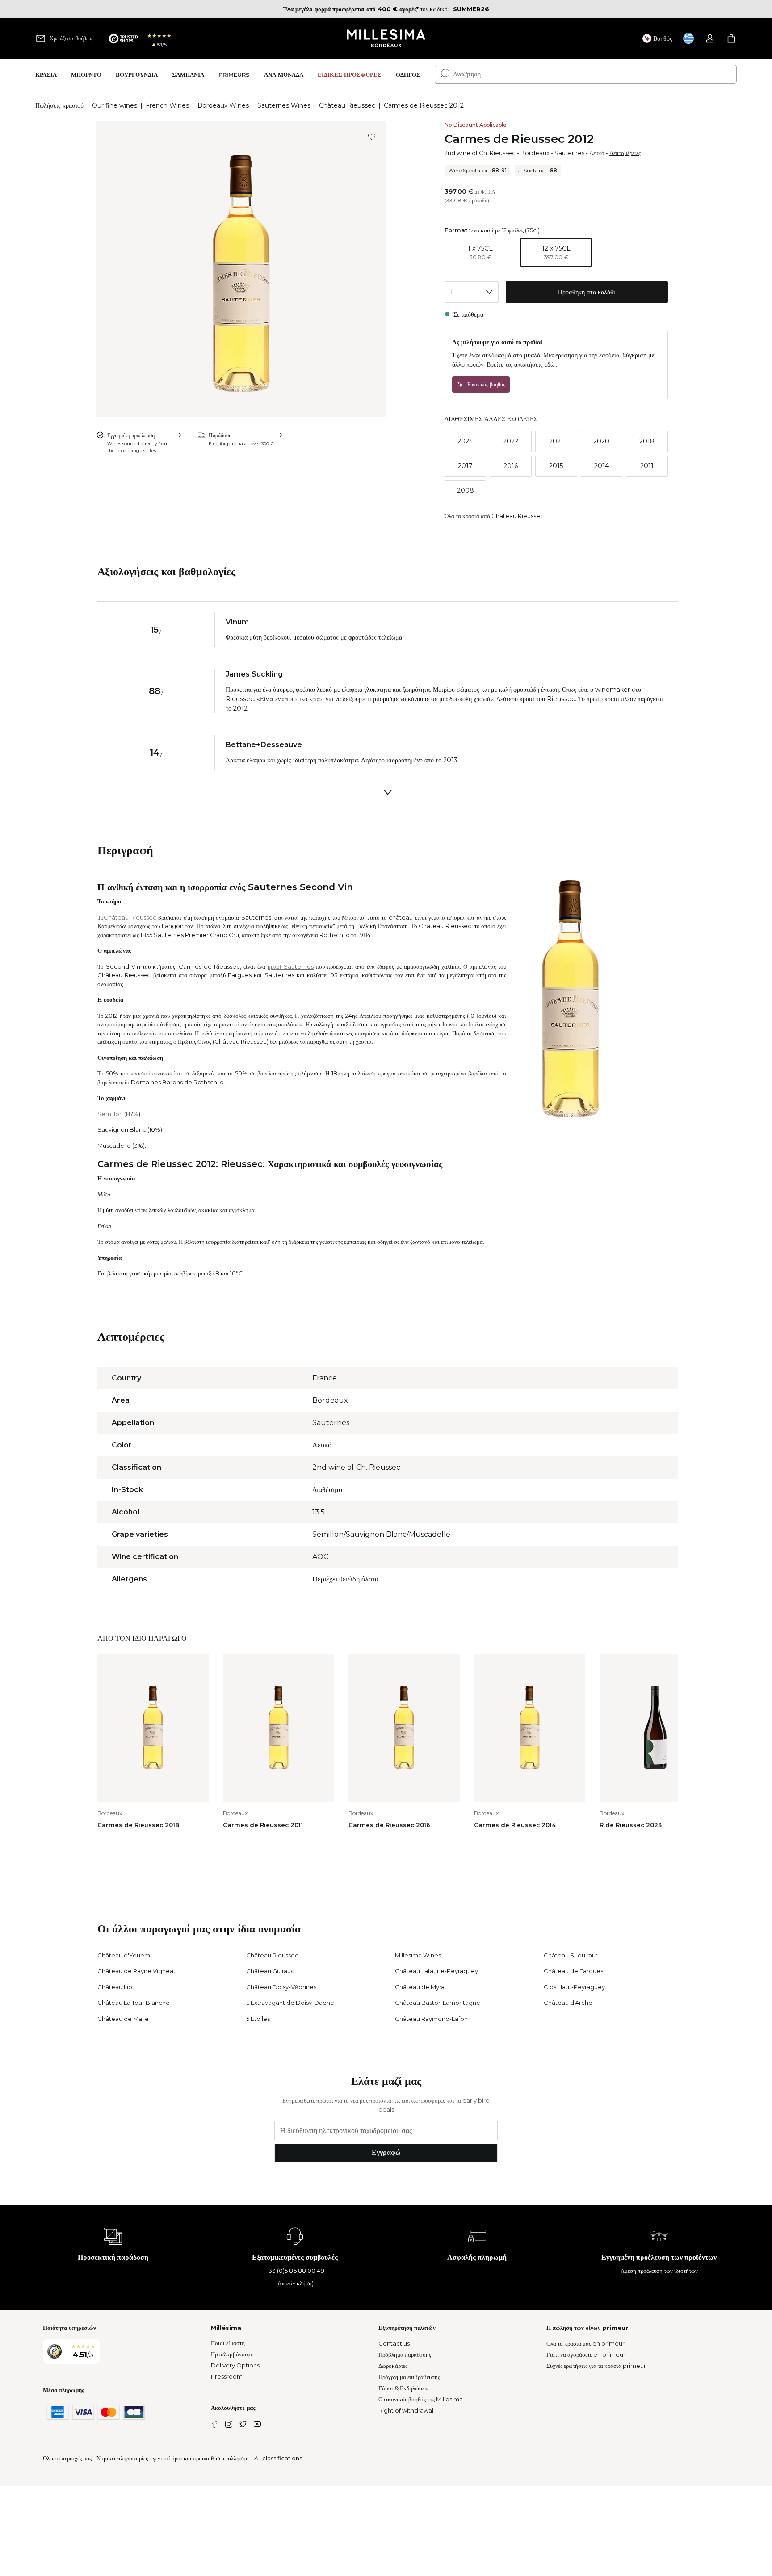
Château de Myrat (421, 1987)
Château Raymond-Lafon (431, 2019)
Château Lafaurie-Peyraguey (436, 1971)
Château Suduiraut (571, 1955)
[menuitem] (46, 74)
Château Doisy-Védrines (281, 1987)
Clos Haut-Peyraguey (574, 1987)
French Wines (167, 105)
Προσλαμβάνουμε (232, 2354)
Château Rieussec (347, 105)
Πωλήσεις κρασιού (59, 105)
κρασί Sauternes (291, 966)
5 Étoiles (258, 2019)
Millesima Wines (418, 1955)
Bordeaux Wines (223, 105)
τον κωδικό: (366, 9)
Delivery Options (235, 2365)
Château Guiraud (271, 1971)
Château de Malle (123, 2019)
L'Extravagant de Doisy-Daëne (290, 2003)
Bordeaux (535, 153)
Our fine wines (115, 105)
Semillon (110, 1114)
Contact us (394, 2343)
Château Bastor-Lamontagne (438, 2003)
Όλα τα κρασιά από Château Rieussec (494, 516)
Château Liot (116, 1987)
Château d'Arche (568, 2003)
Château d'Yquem (124, 1955)
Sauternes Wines (284, 105)
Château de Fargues (573, 1971)
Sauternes (569, 153)
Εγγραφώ (386, 2152)
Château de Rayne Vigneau (137, 1971)
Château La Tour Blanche (134, 2003)
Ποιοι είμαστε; (228, 2343)
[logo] (386, 38)
